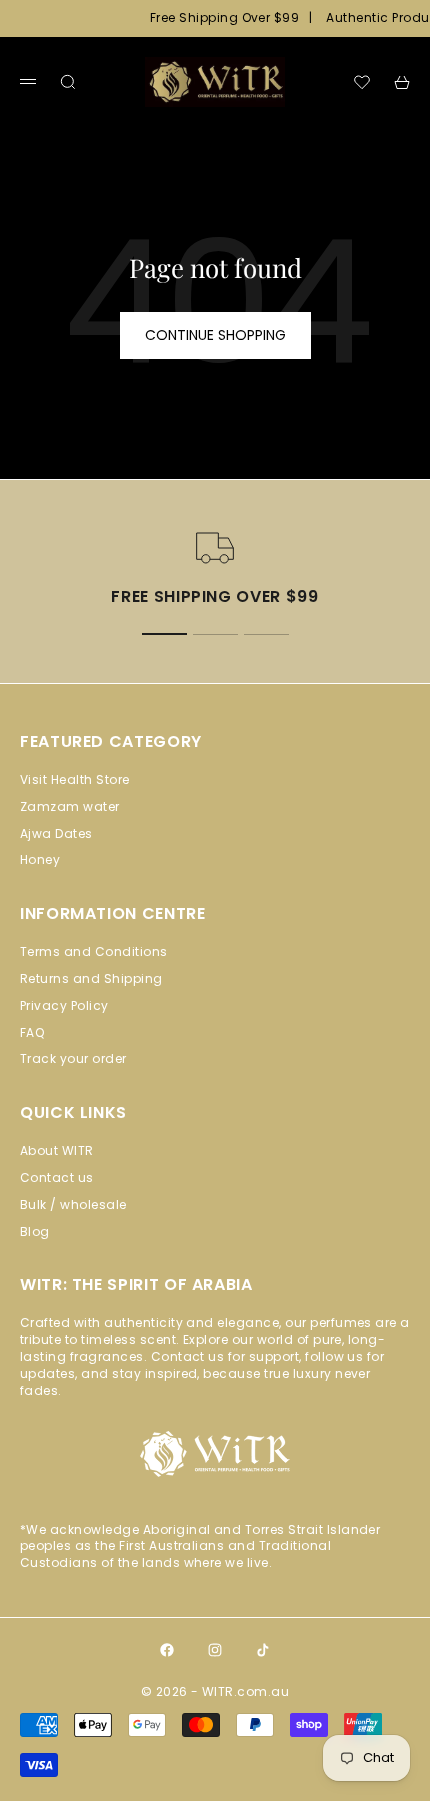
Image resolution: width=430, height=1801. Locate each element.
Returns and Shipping (91, 978)
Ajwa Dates (56, 833)
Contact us (57, 1177)
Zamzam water (70, 806)
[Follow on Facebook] (167, 1650)
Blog (35, 1231)
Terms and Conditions (94, 951)
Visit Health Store (75, 779)
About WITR (57, 1150)
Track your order (73, 1058)
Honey (40, 859)
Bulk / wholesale (73, 1204)
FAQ (32, 1032)
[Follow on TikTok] (263, 1650)
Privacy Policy (64, 1005)
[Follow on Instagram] (215, 1650)
